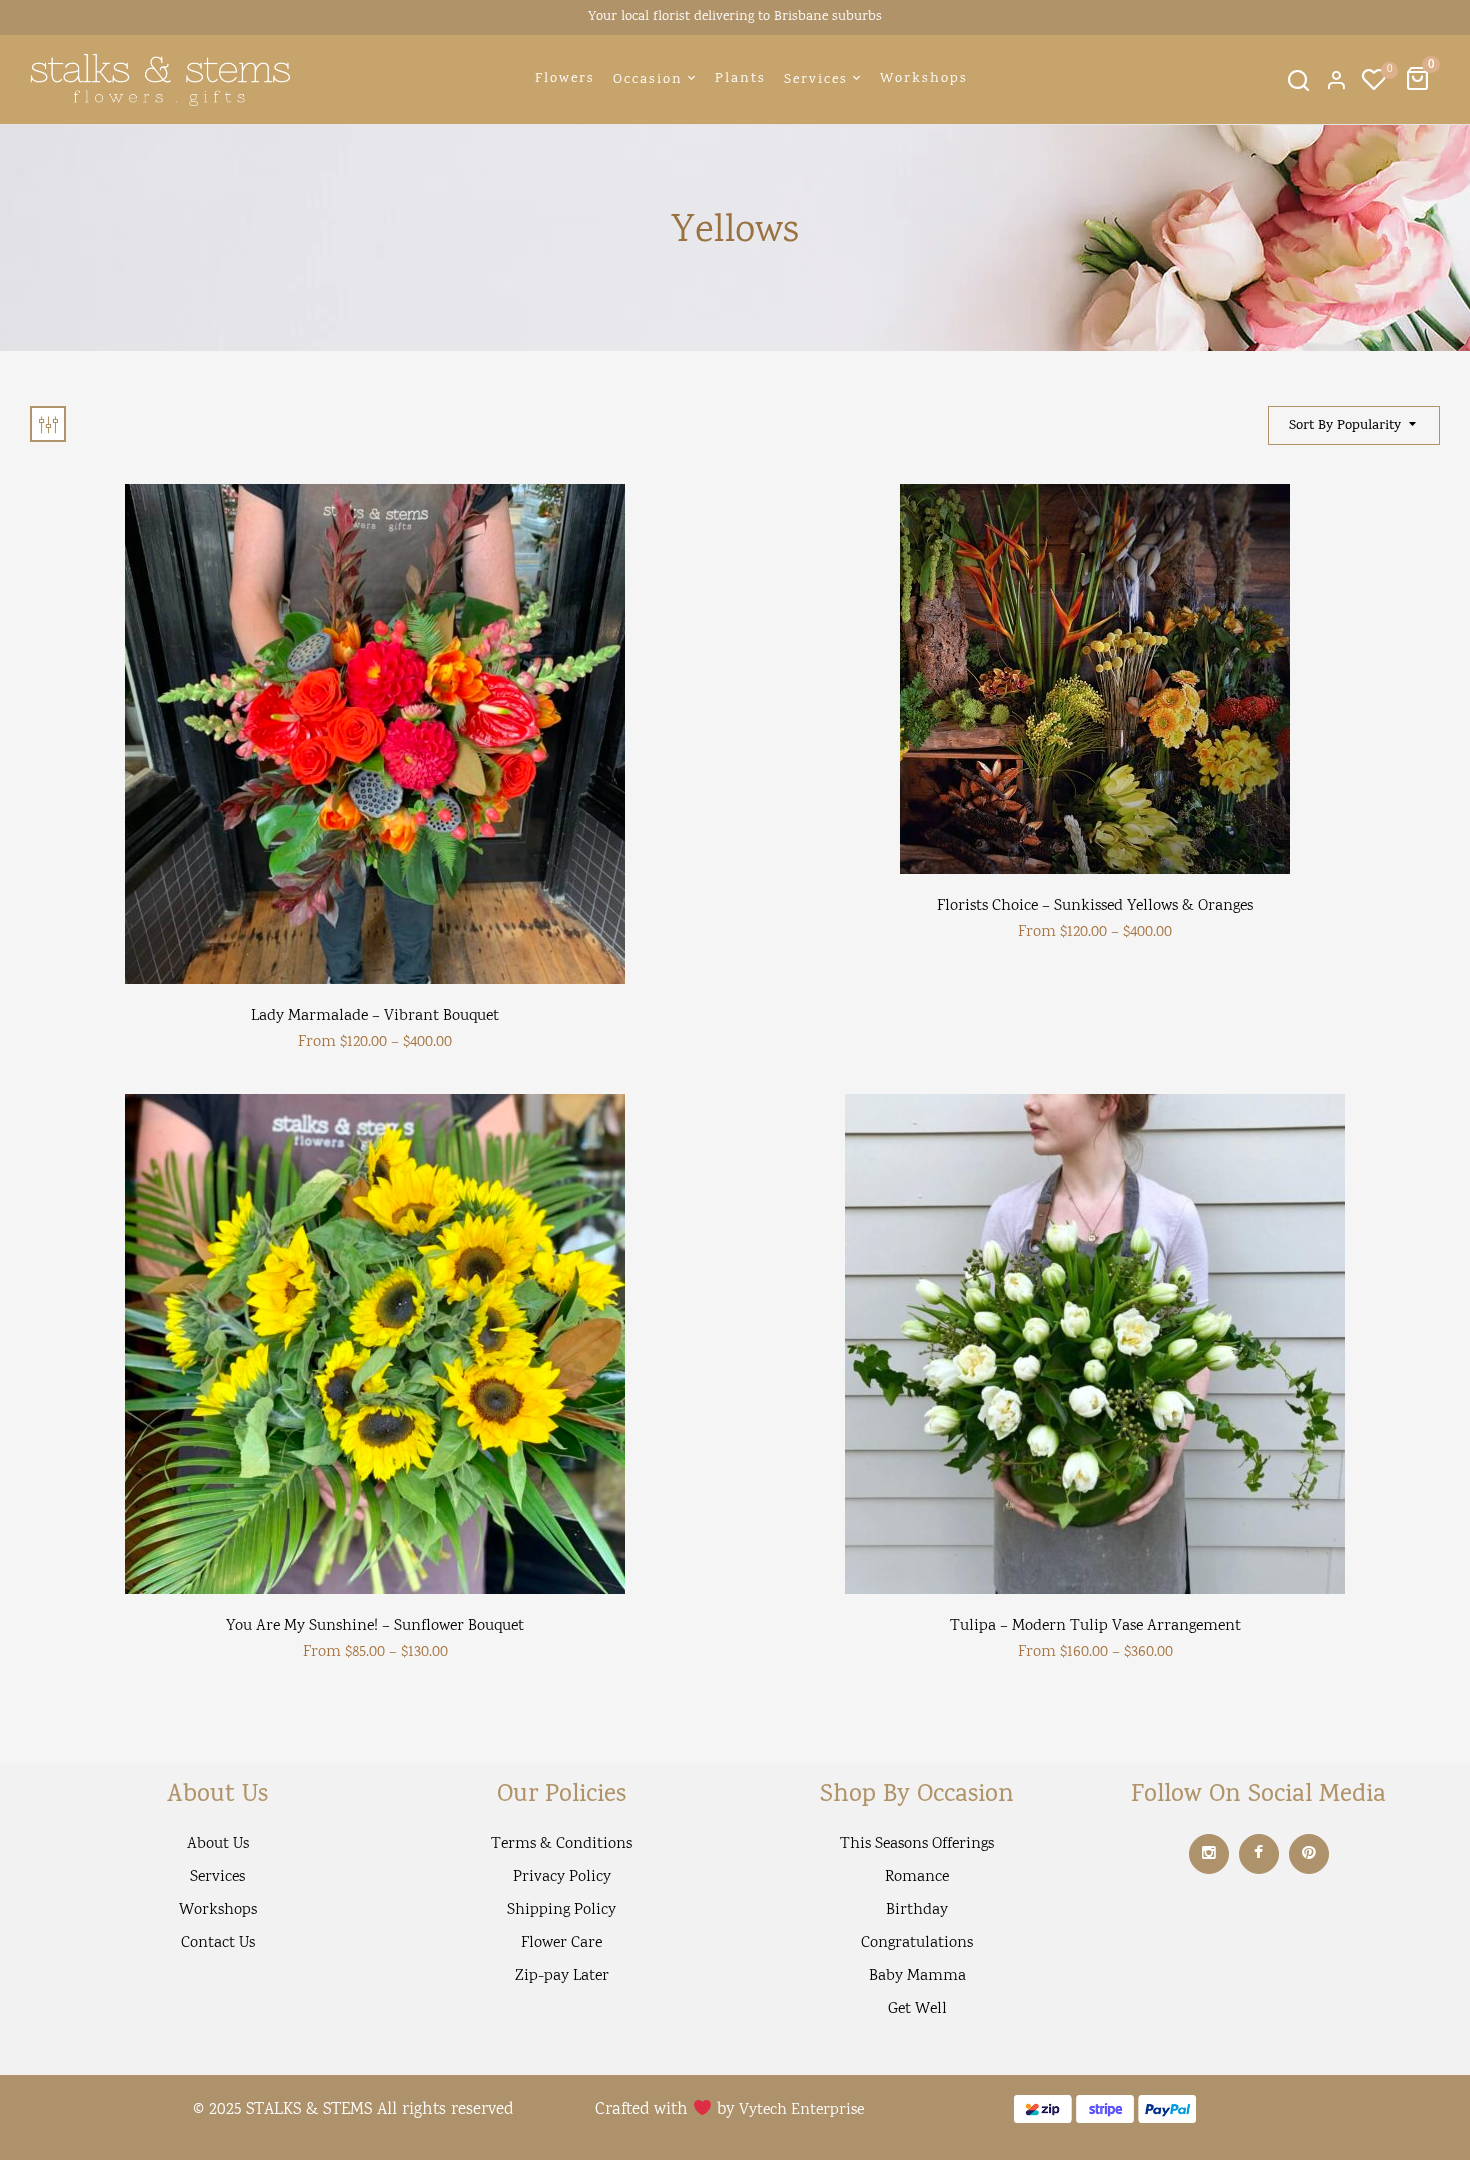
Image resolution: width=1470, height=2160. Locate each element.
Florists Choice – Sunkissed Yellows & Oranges (1095, 906)
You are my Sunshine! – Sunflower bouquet (375, 1626)
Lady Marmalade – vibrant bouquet (375, 1016)
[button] (1420, 79)
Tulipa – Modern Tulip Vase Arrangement (1095, 1626)
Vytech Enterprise (801, 2110)
